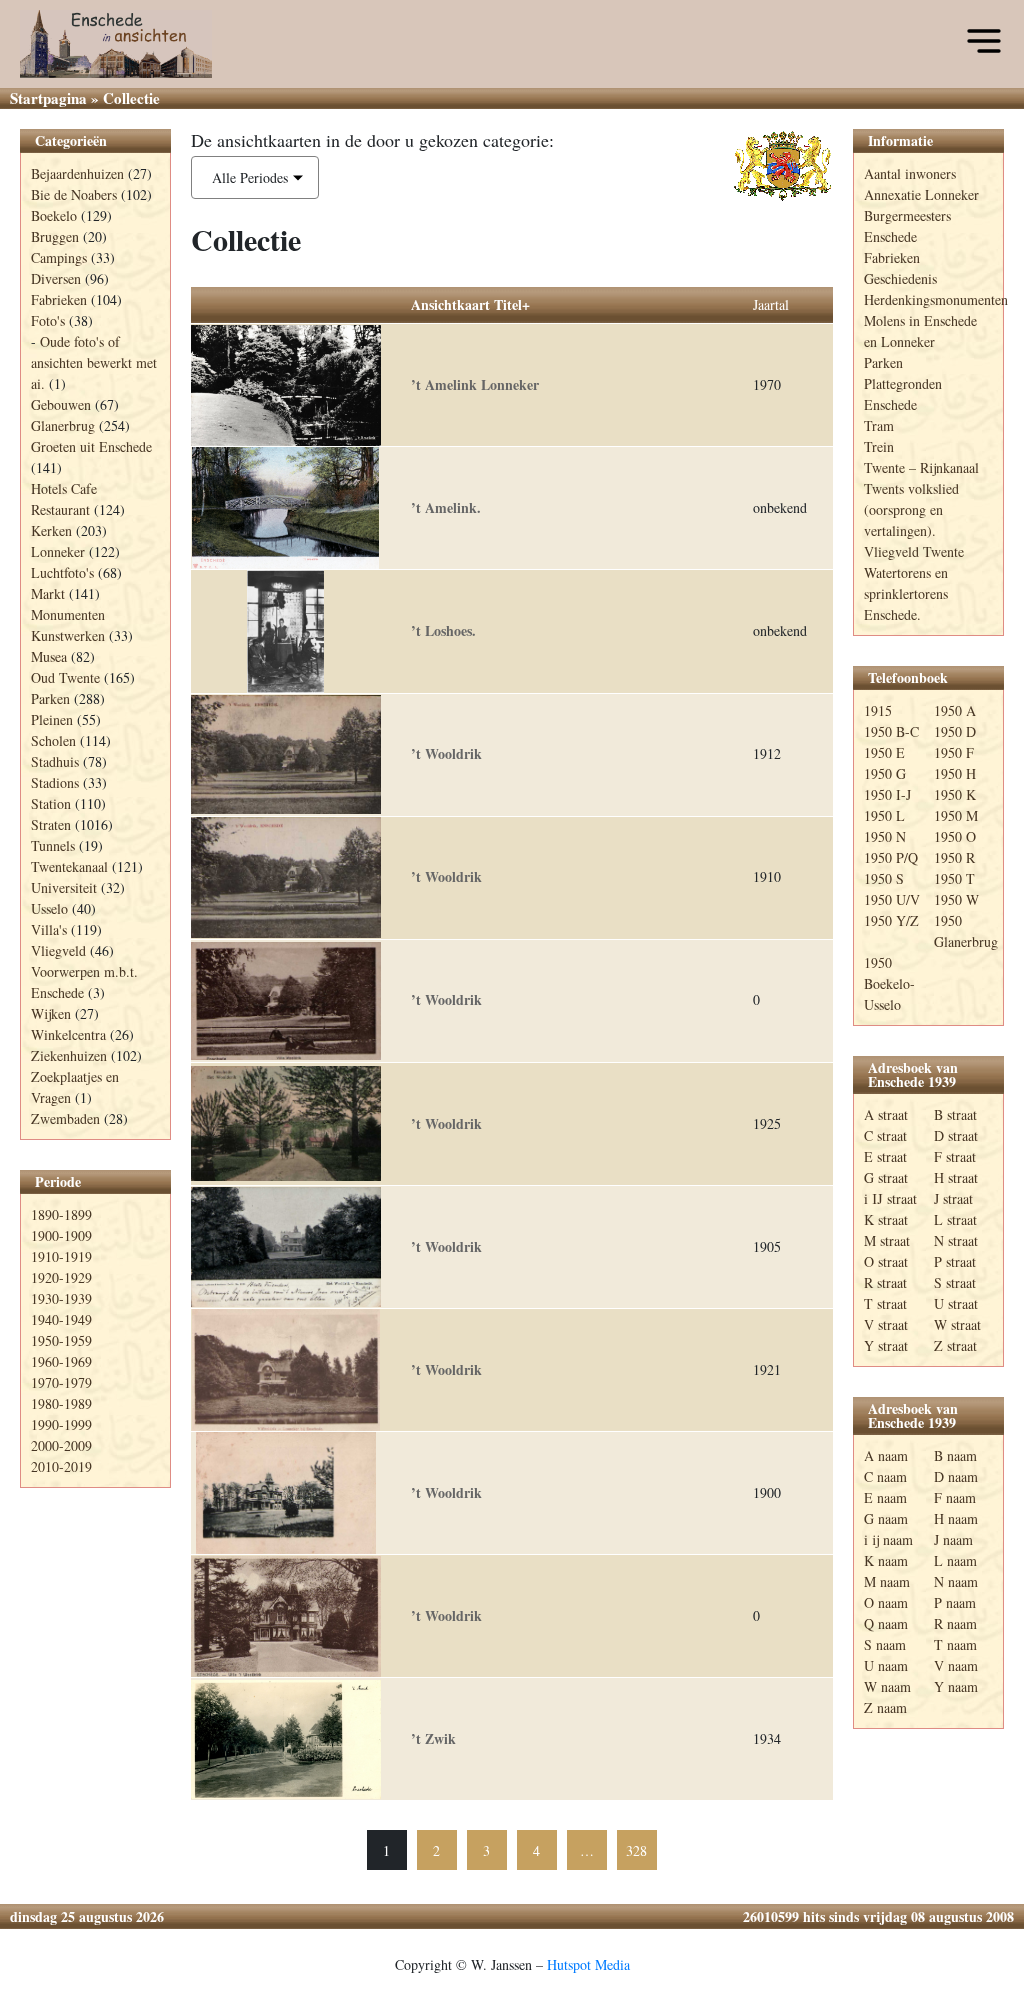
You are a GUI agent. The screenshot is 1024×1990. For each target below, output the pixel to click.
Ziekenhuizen (69, 1055)
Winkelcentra (68, 1034)
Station (51, 803)
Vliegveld (58, 950)
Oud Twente (65, 677)
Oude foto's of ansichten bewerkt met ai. (94, 362)
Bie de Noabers (74, 194)
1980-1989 (61, 1403)
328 (636, 1850)
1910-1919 (61, 1256)
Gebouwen (61, 404)
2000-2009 (61, 1445)
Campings (59, 257)
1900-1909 (61, 1235)
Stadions (55, 782)
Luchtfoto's (62, 572)
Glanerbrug (63, 425)
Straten (51, 824)
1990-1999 (61, 1424)
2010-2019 (61, 1466)
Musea (49, 656)
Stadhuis (55, 761)
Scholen (53, 740)
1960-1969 (61, 1361)
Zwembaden (65, 1118)
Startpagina (48, 98)
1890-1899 (61, 1214)
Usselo (49, 908)
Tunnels (53, 845)
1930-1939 (61, 1298)
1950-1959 (61, 1340)
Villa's (49, 929)
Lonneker (58, 551)
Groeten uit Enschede (91, 446)
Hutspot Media (588, 1964)
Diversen (56, 278)
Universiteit (64, 887)
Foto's (48, 320)
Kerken (51, 530)
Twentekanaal (69, 866)
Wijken (51, 1013)
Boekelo (54, 215)
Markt (48, 593)
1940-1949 (61, 1319)
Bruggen (55, 236)
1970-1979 (61, 1382)
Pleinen (52, 719)
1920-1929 (61, 1277)
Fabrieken (59, 299)
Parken (50, 698)
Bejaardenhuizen (77, 173)
